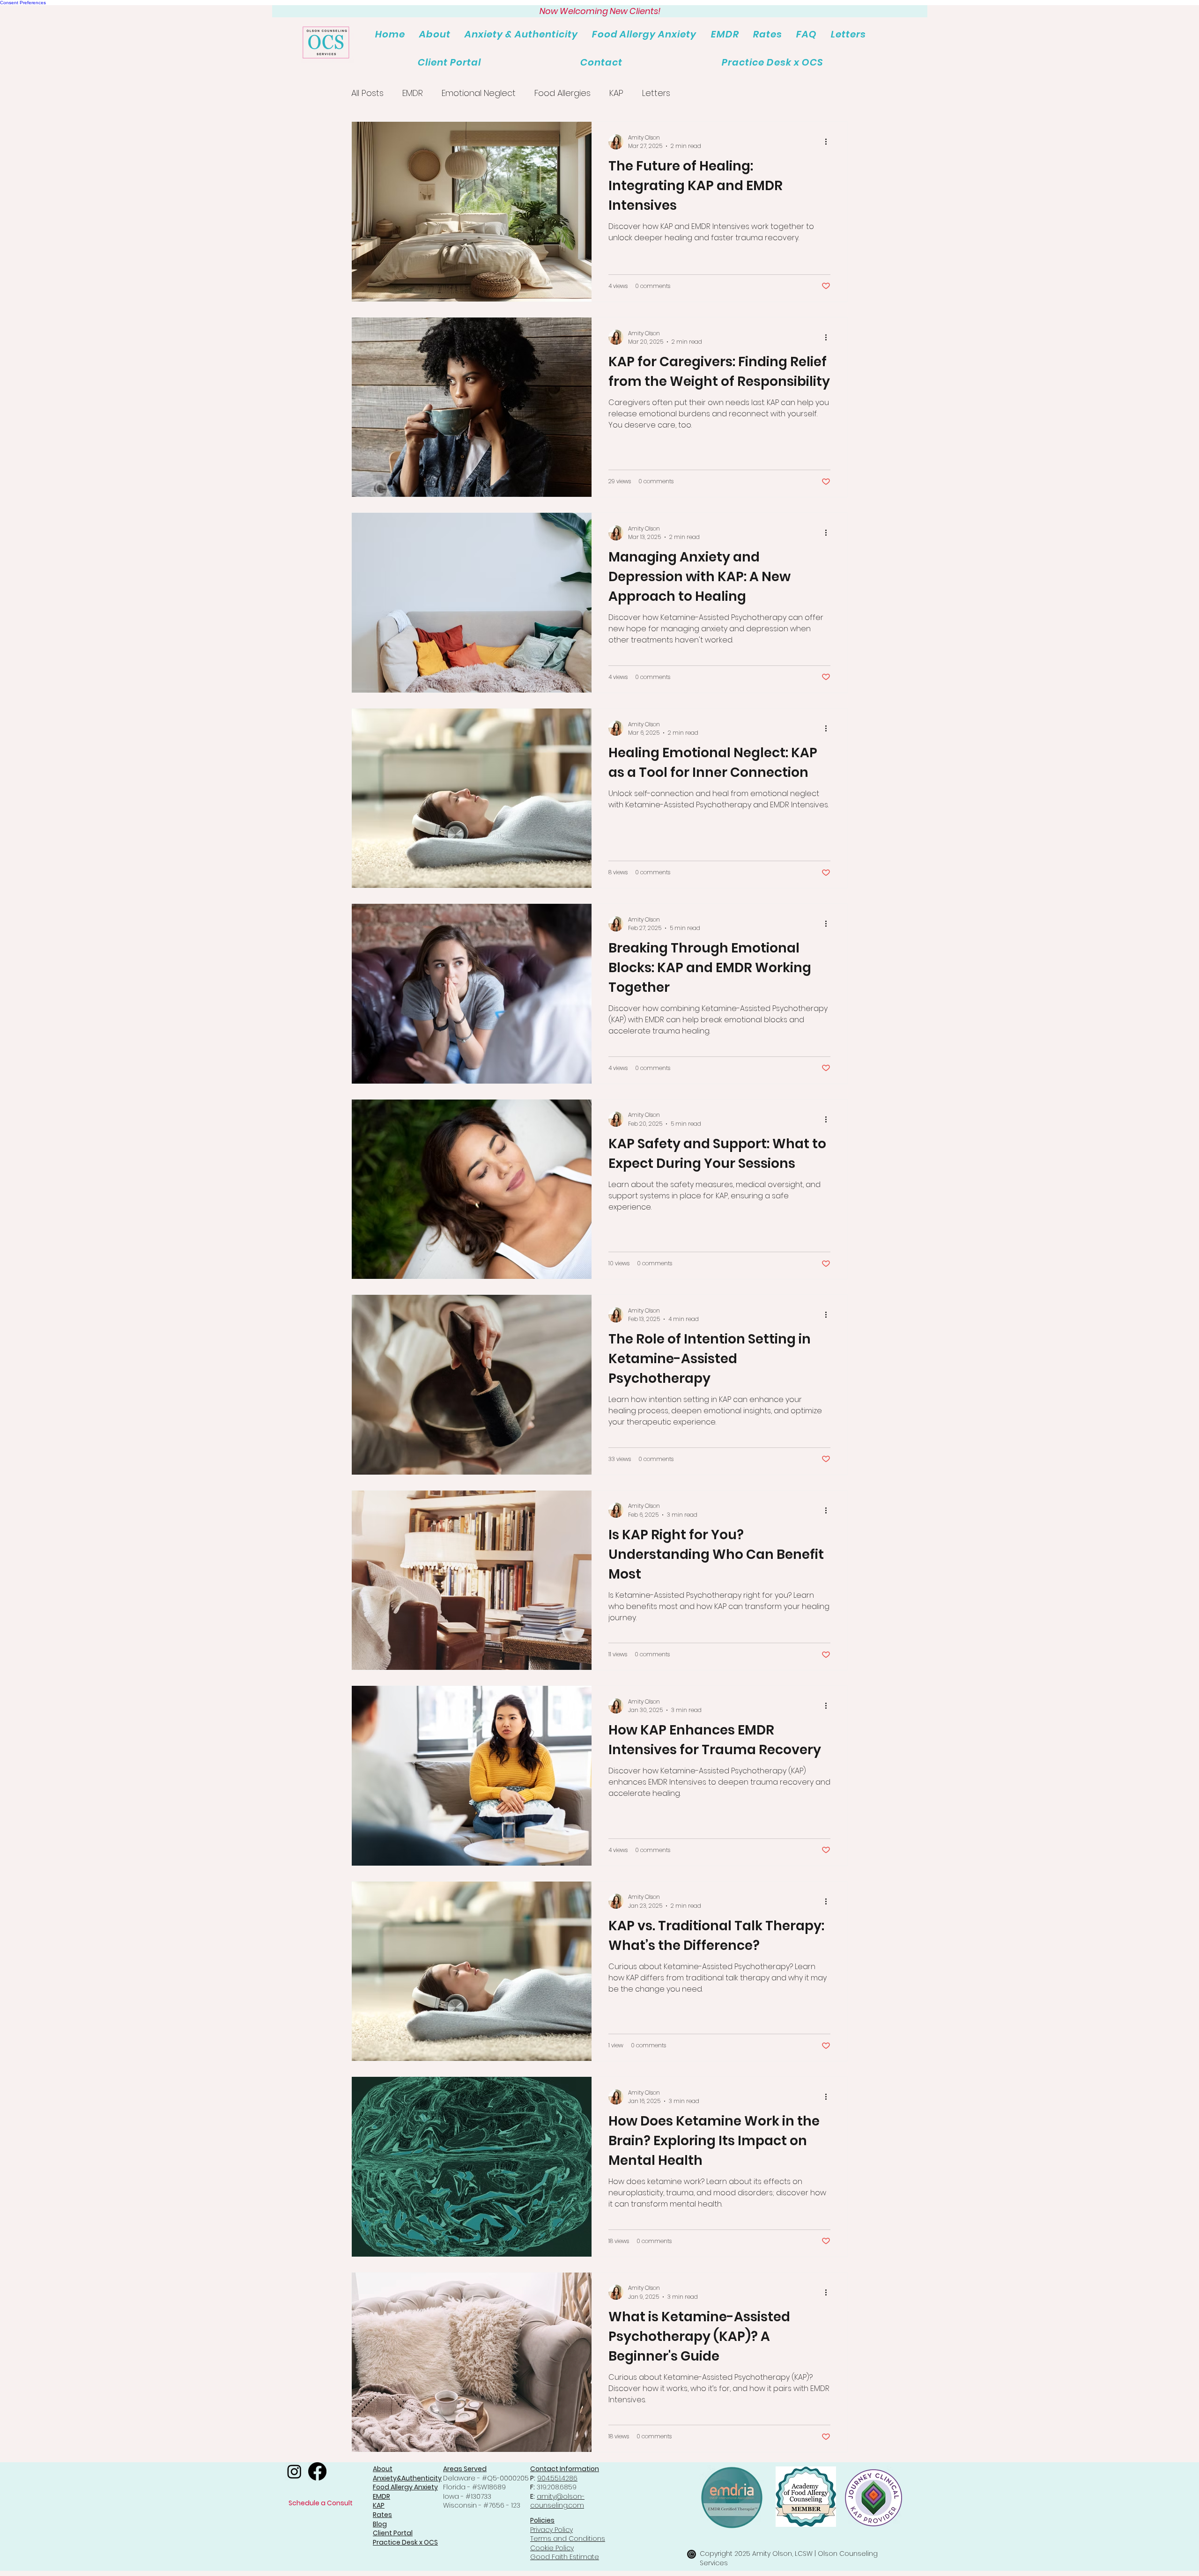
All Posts (367, 93)
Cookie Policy (552, 2548)
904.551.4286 (557, 2478)
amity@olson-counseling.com (557, 2501)
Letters (656, 93)
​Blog (380, 2524)
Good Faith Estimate (565, 2557)
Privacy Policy (551, 2530)
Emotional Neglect (479, 93)
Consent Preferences (23, 3)
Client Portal (393, 2533)
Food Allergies (562, 93)
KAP (616, 93)
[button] (725, 34)
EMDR (413, 93)
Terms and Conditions (568, 2539)
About (383, 2469)
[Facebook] (317, 2471)
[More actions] (829, 142)
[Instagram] (294, 2471)
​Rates (382, 2515)
